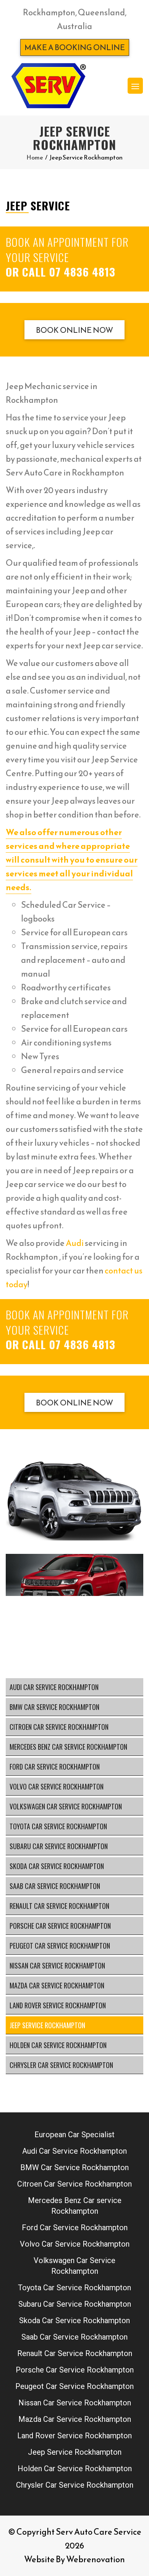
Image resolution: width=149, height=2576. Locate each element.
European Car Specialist (74, 2135)
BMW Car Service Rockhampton (54, 1707)
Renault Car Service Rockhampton (59, 1906)
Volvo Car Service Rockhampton (57, 1786)
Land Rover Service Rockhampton (58, 2005)
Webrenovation (96, 2559)
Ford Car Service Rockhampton (55, 1767)
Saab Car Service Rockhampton (55, 1886)
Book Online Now (74, 330)
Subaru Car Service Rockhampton (59, 1846)
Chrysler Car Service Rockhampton (61, 2065)
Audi (75, 1243)
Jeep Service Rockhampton (47, 2025)
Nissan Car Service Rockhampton (57, 1965)
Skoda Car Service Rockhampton (57, 1866)
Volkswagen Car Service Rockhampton (66, 1806)
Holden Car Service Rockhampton (58, 2045)
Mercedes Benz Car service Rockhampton (68, 1747)
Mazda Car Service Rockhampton (57, 1985)
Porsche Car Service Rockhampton (60, 1926)
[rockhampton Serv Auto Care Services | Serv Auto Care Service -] (48, 86)
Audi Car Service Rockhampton (54, 1687)
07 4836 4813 (82, 271)
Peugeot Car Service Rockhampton (60, 1946)
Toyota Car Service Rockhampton (58, 1826)
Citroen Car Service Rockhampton (59, 1727)
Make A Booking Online (75, 47)
